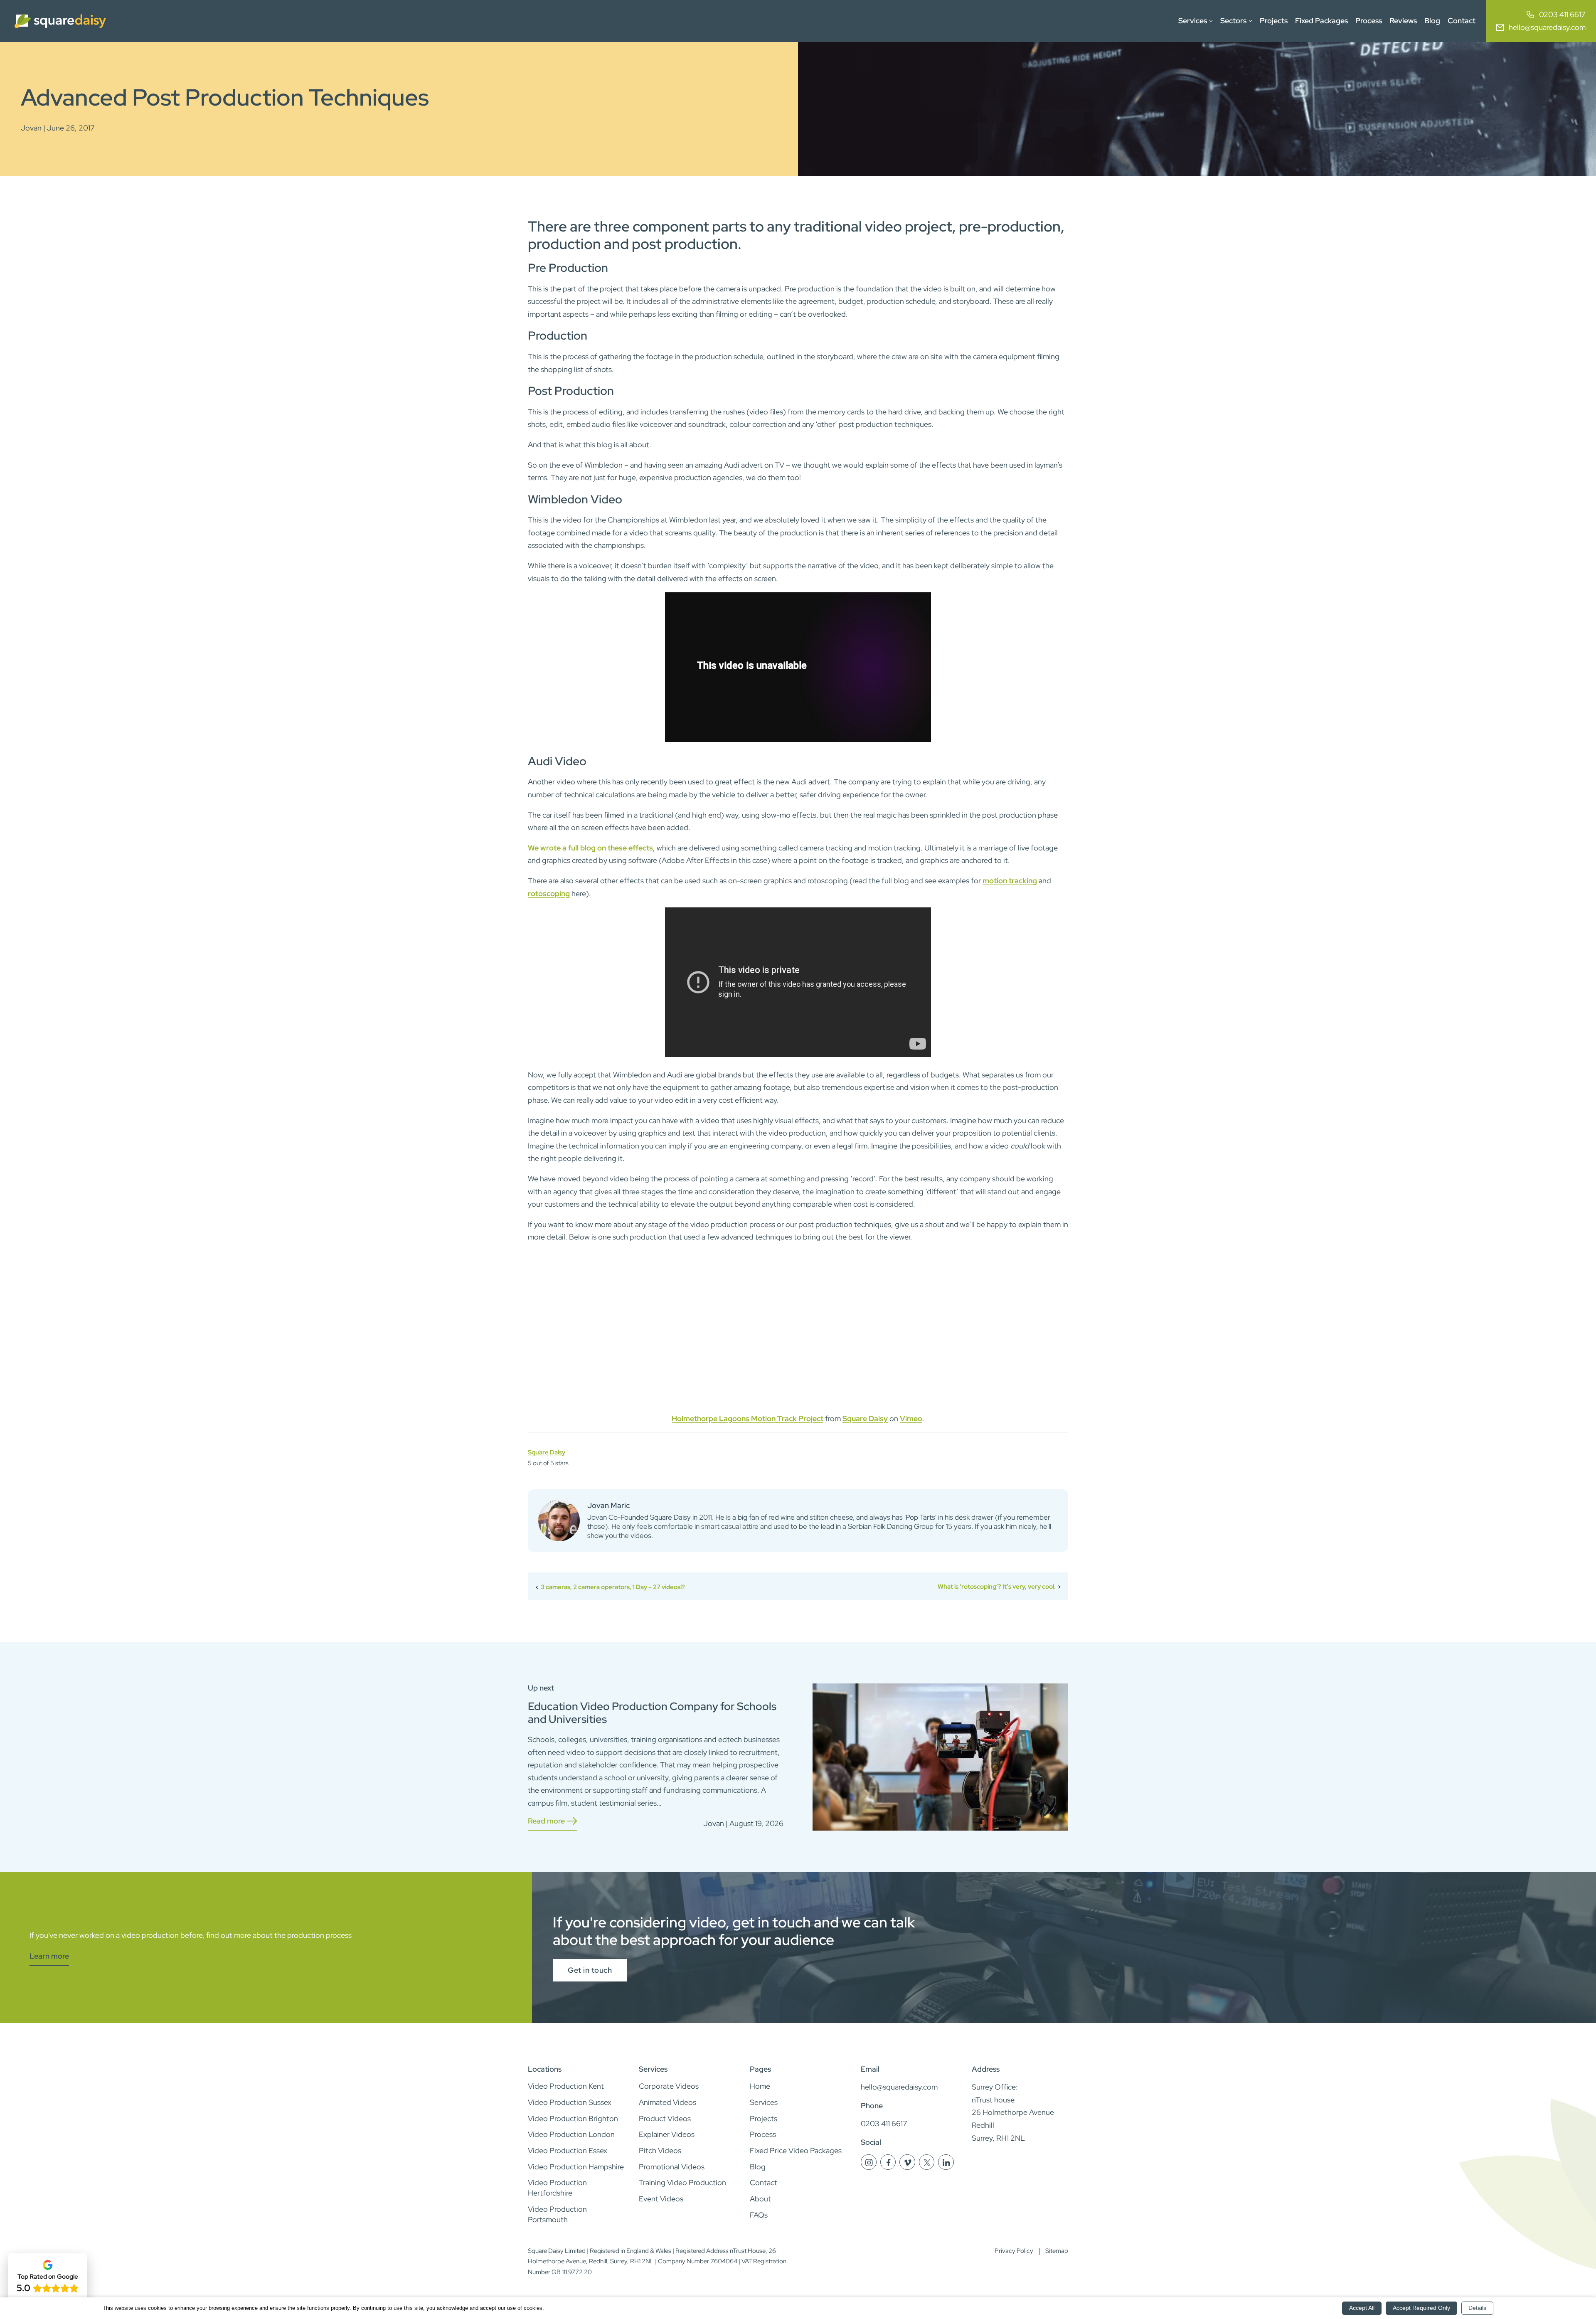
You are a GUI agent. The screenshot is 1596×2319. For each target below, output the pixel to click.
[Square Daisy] (60, 21)
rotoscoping (549, 893)
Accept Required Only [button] (1421, 2308)
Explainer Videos (667, 2134)
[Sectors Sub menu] (1250, 21)
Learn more (49, 1957)
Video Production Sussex (570, 2102)
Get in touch (590, 1970)
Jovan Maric (608, 1505)
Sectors (1233, 21)
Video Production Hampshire (576, 2167)
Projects (1274, 21)
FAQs (759, 2215)
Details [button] (1477, 2308)
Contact (1462, 21)
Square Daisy (865, 1418)
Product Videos (665, 2118)
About (760, 2199)
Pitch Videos (660, 2150)
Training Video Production (682, 2182)
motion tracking (1010, 881)
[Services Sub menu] (1211, 21)
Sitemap (1057, 2251)
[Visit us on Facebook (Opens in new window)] (889, 2167)
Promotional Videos (672, 2167)
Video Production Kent (566, 2086)
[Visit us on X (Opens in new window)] (927, 2167)
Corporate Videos (669, 2086)
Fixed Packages (1321, 21)
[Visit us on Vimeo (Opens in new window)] (908, 2167)
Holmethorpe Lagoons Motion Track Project (748, 1418)
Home (760, 2086)
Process (1369, 21)
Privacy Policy (1014, 2251)
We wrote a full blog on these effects (590, 848)
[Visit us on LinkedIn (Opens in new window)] (946, 2167)
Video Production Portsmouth (557, 2214)
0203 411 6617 (1562, 14)
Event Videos (661, 2199)
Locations (545, 2069)
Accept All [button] (1362, 2308)
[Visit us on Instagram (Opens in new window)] (869, 2167)
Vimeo (911, 1418)
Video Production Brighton (573, 2118)
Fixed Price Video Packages (796, 2150)
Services (1193, 21)
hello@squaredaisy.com (1547, 27)
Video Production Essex (568, 2150)
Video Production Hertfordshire (557, 2188)
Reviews (1403, 21)
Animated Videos (667, 2102)
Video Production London (571, 2134)
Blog (1432, 21)
